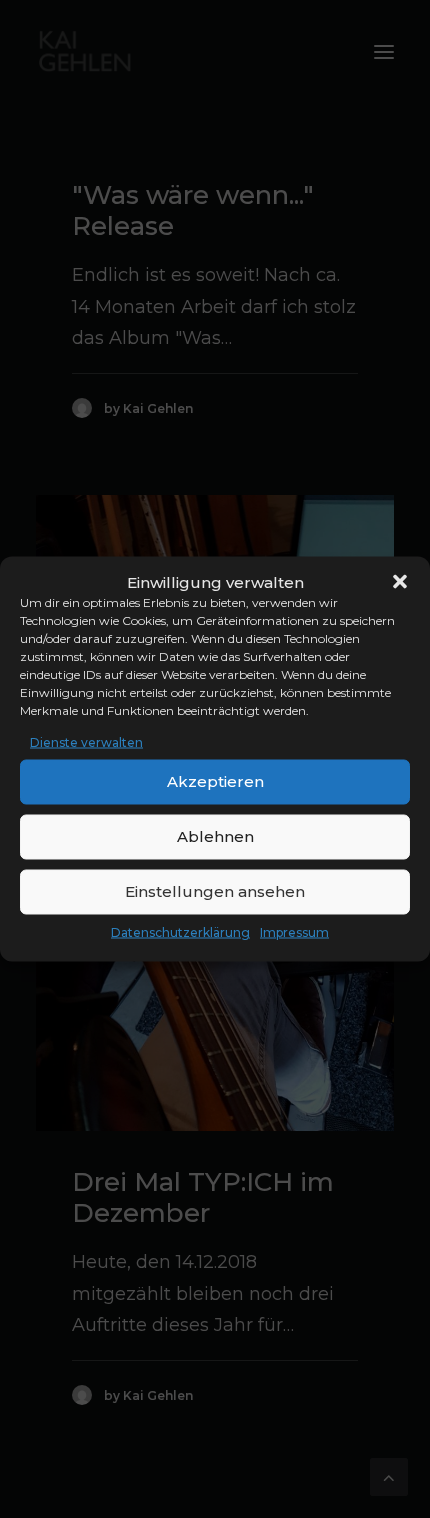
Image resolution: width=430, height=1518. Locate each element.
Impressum (294, 931)
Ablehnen (215, 836)
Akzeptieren (215, 781)
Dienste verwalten (86, 742)
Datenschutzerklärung (180, 931)
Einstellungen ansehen (215, 891)
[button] (400, 582)
